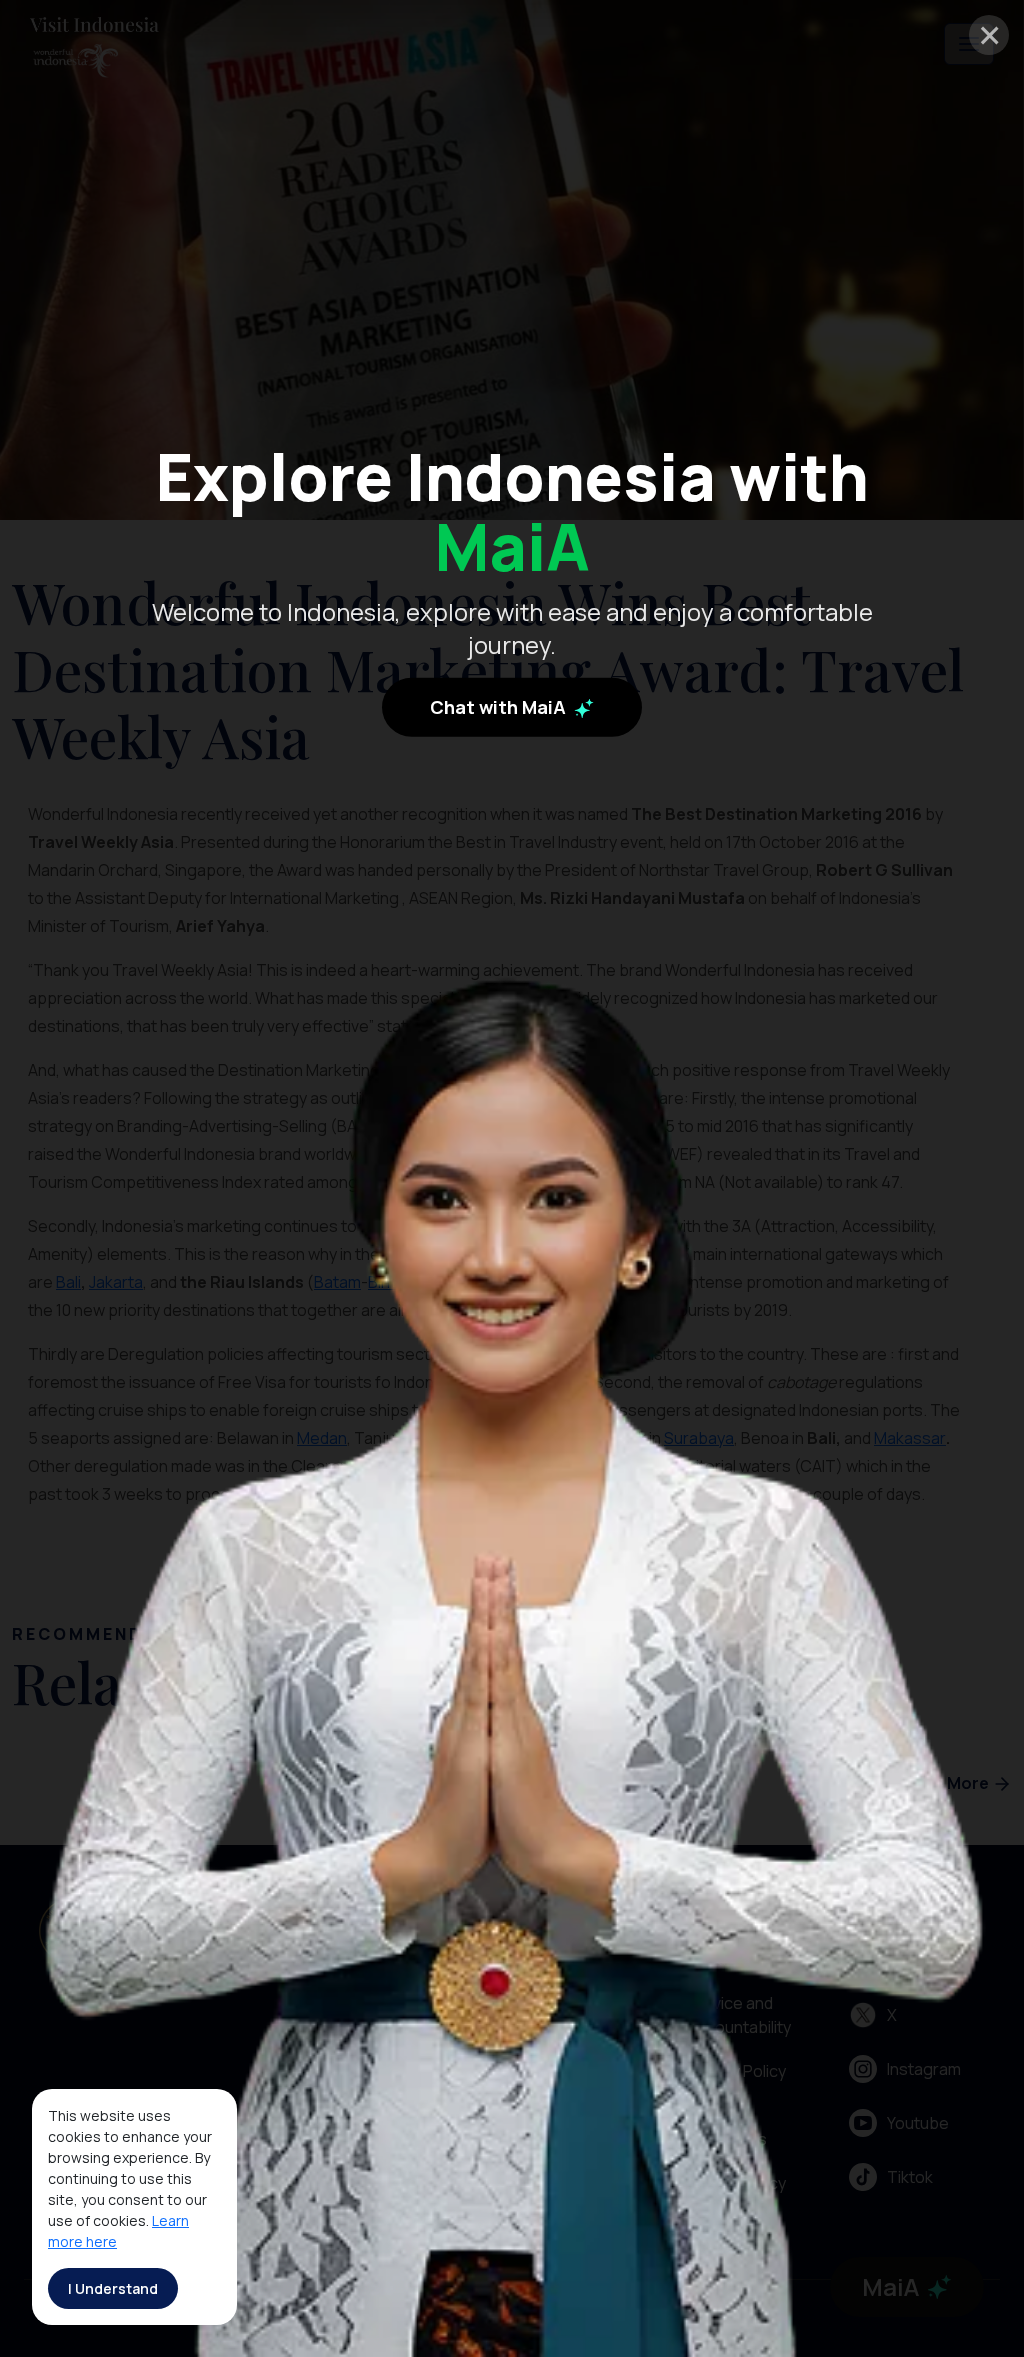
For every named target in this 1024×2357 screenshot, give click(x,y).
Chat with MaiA (500, 707)
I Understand (113, 2288)
